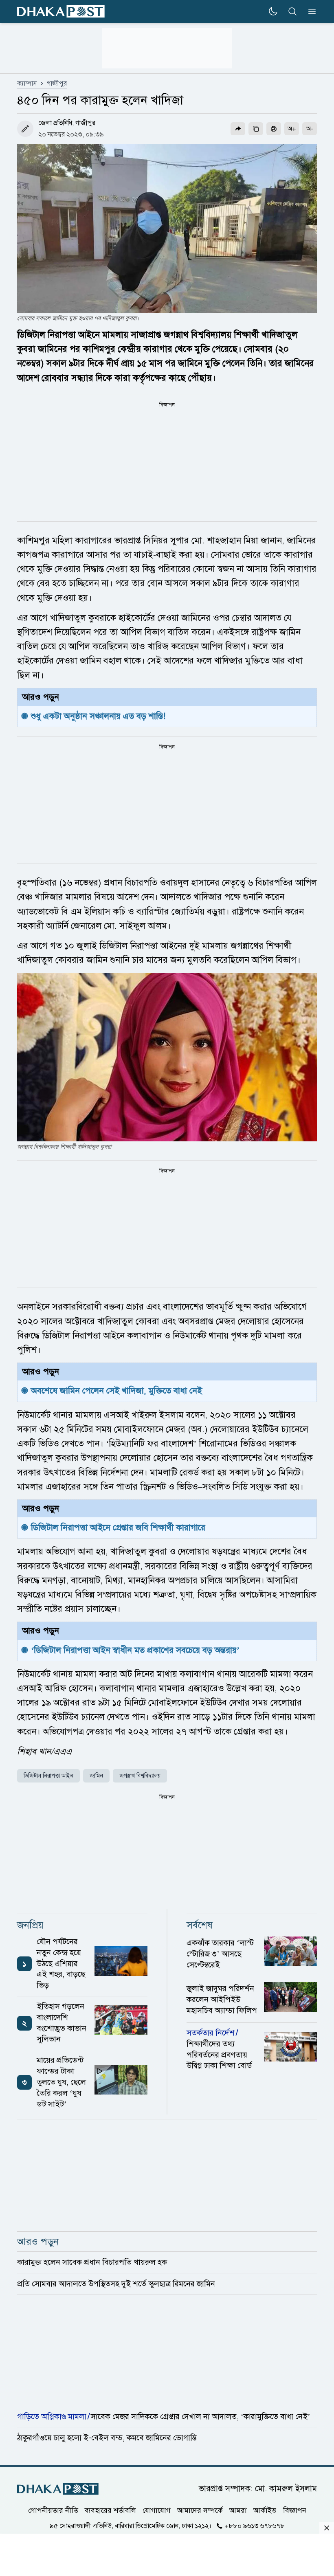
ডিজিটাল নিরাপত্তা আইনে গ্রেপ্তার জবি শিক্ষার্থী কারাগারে (119, 1528)
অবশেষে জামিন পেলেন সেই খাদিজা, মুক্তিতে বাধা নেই (116, 1391)
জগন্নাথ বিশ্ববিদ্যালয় (140, 1776)
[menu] (310, 11)
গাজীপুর (57, 84)
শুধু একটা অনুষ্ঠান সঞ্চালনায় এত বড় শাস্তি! (98, 716)
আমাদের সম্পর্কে (200, 2510)
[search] (292, 11)
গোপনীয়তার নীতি (53, 2510)
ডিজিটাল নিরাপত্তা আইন (48, 1776)
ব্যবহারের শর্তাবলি (110, 2510)
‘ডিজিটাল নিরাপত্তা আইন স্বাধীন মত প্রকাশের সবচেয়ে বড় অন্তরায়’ (136, 1650)
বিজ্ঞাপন (295, 2510)
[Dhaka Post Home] (58, 2489)
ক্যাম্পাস (27, 84)
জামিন (96, 1776)
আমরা (238, 2510)
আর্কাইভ (265, 2510)
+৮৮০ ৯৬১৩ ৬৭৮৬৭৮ (255, 2525)
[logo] (61, 12)
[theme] (273, 11)
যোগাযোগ (157, 2510)
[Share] (238, 129)
